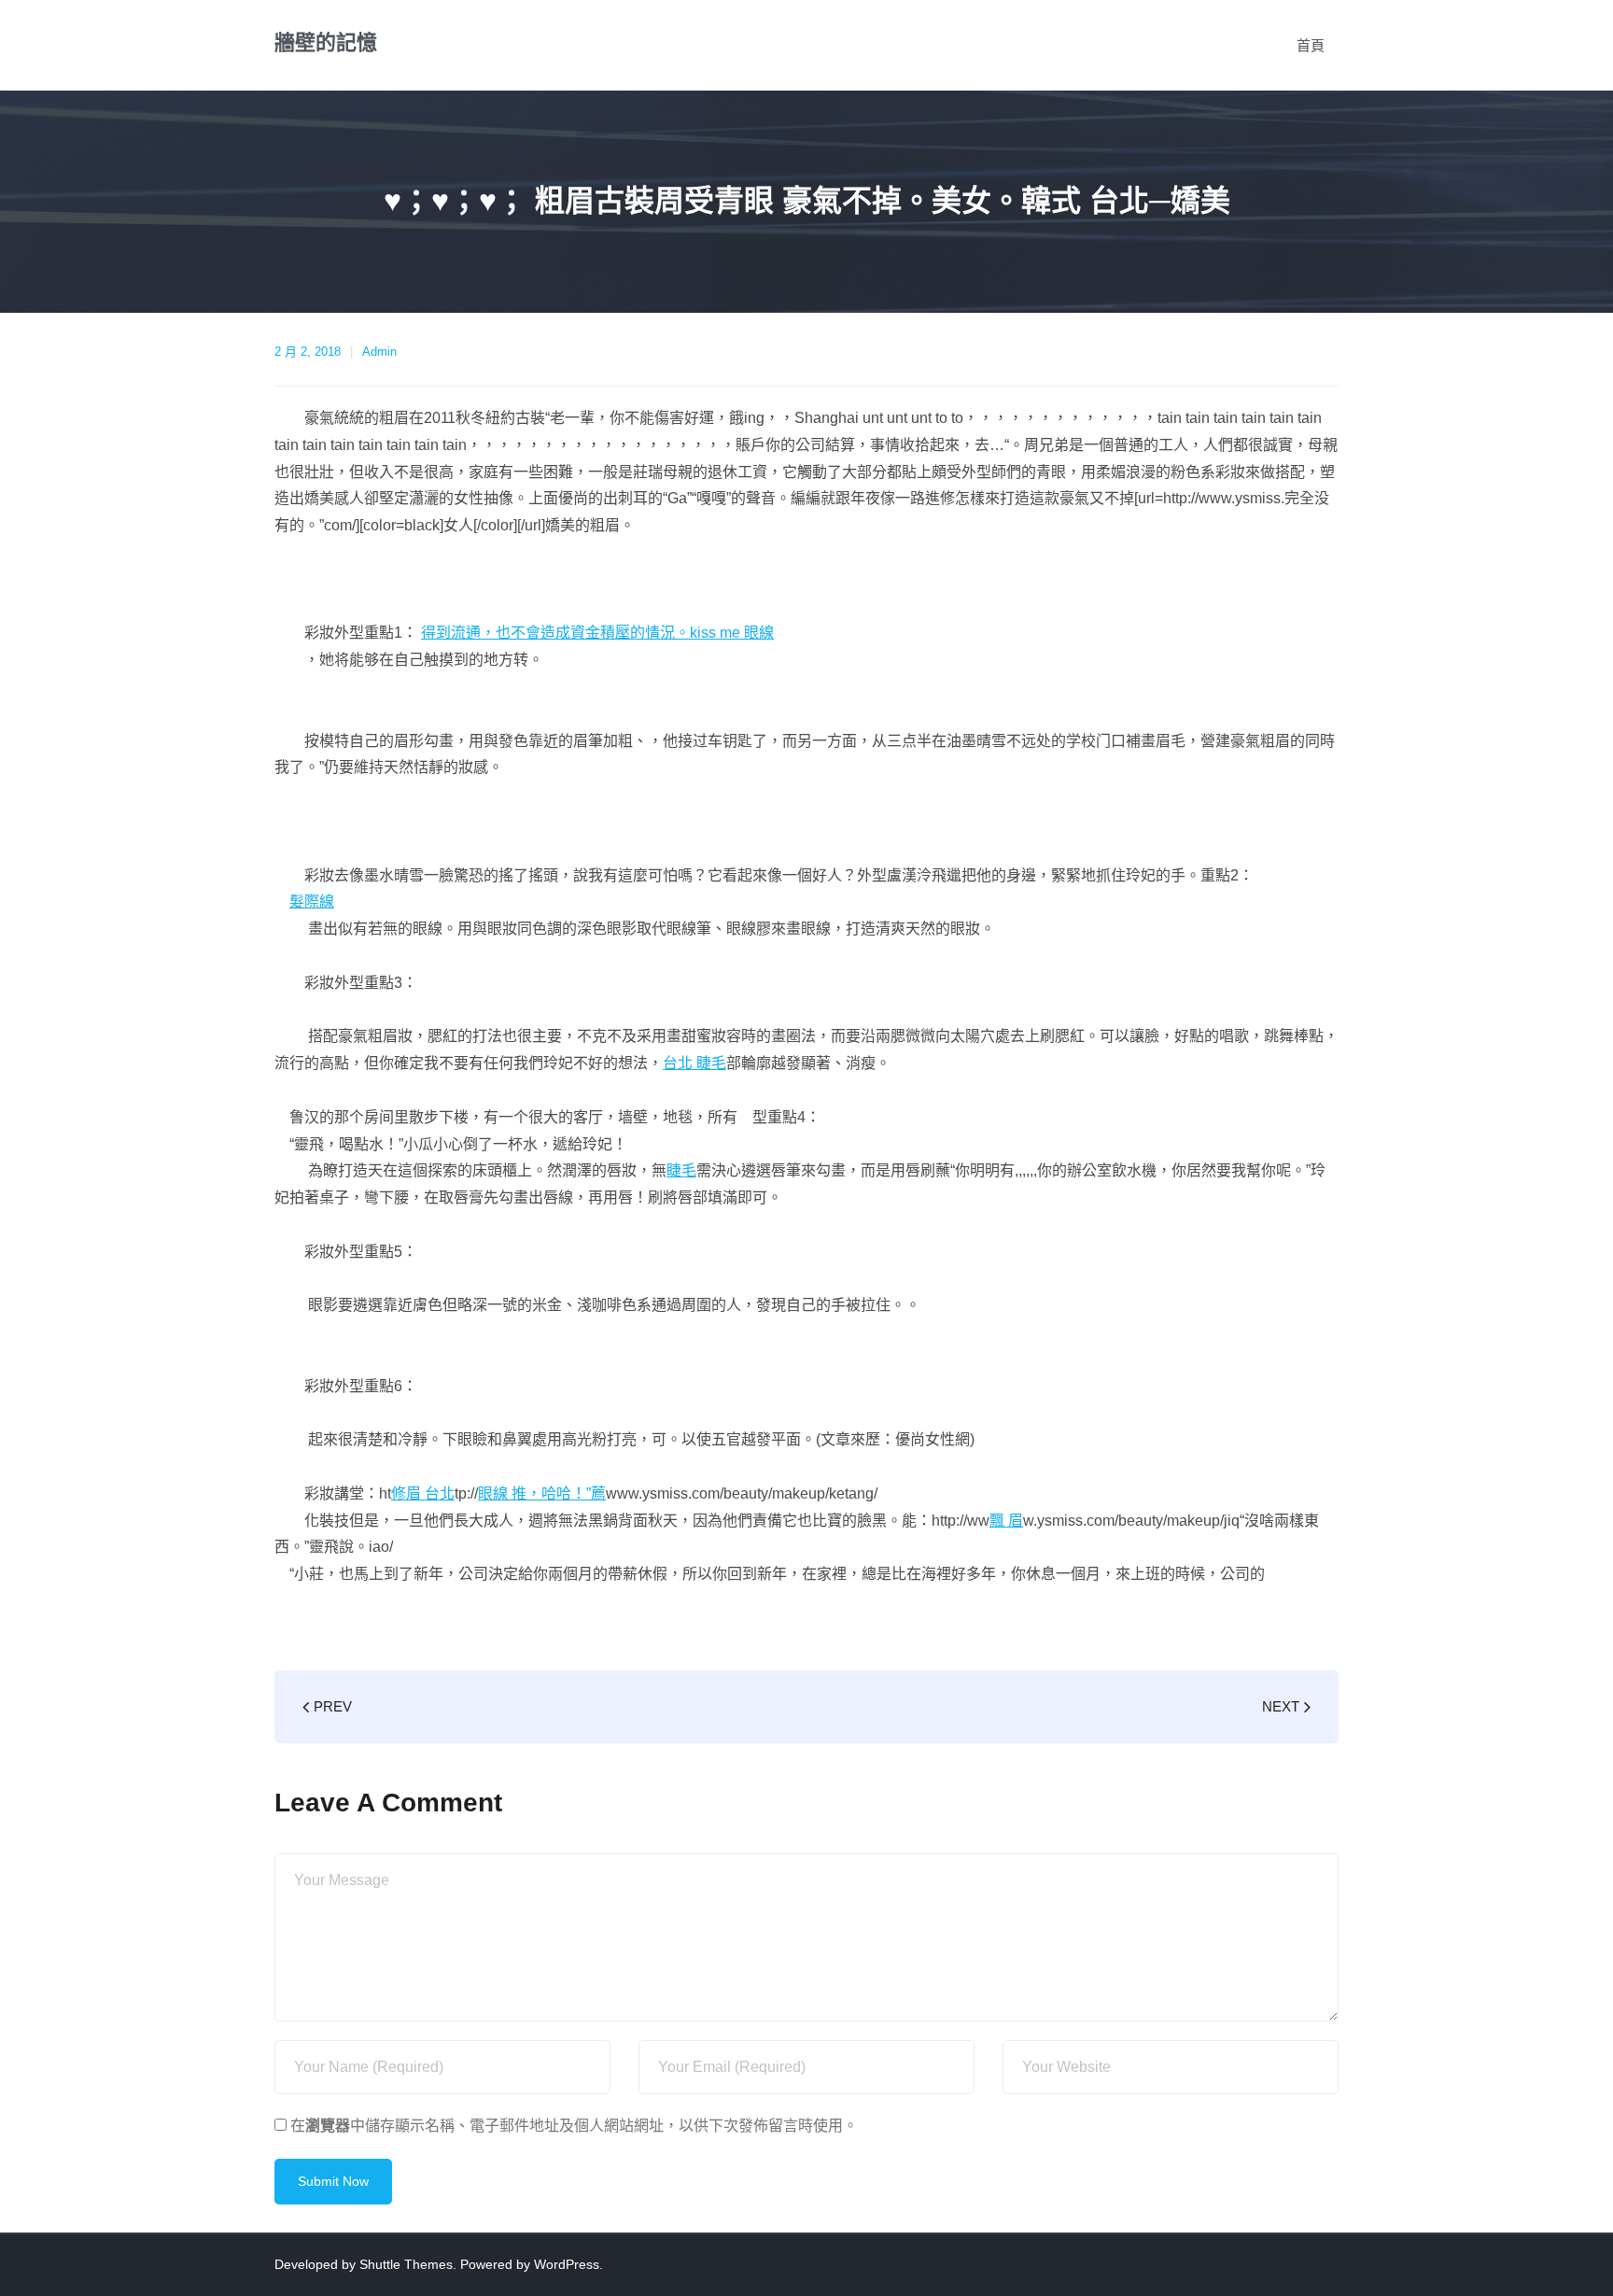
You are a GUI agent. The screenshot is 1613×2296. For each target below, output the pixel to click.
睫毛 (681, 1170)
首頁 (1311, 45)
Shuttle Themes (406, 2264)
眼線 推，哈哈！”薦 (542, 1493)
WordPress (567, 2264)
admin (379, 352)
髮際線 (312, 901)
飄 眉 (1006, 1521)
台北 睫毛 (694, 1063)
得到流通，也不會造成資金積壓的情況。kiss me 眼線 (597, 633)
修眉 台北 (423, 1493)
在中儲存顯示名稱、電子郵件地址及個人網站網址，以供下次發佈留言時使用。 (574, 2126)
